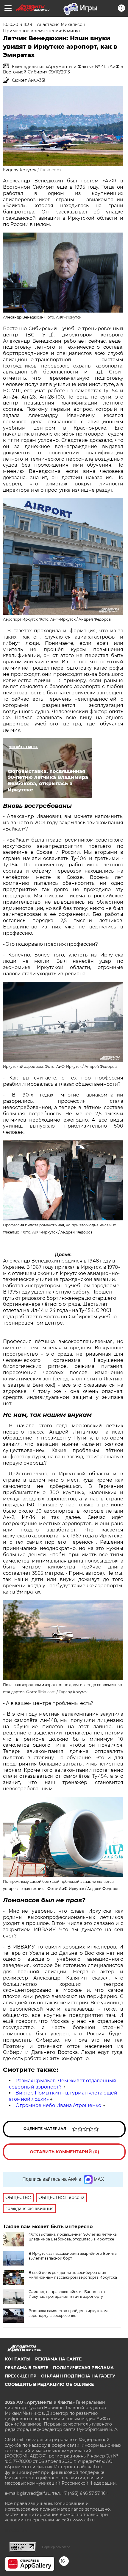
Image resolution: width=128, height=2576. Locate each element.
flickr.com (51, 170)
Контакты (18, 2359)
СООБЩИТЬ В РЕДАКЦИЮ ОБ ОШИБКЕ (49, 2384)
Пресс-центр (21, 2376)
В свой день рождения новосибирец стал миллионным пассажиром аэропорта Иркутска (73, 2275)
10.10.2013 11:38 (18, 24)
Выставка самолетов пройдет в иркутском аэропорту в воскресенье (68, 2313)
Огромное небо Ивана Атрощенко (58, 2105)
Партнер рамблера (56, 2547)
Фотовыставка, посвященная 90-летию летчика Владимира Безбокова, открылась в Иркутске (73, 2237)
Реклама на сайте (58, 2359)
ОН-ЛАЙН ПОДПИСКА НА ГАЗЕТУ (78, 2376)
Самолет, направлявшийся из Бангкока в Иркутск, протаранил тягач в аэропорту (67, 2294)
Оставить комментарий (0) (64, 2152)
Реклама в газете (26, 2368)
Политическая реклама (83, 2368)
